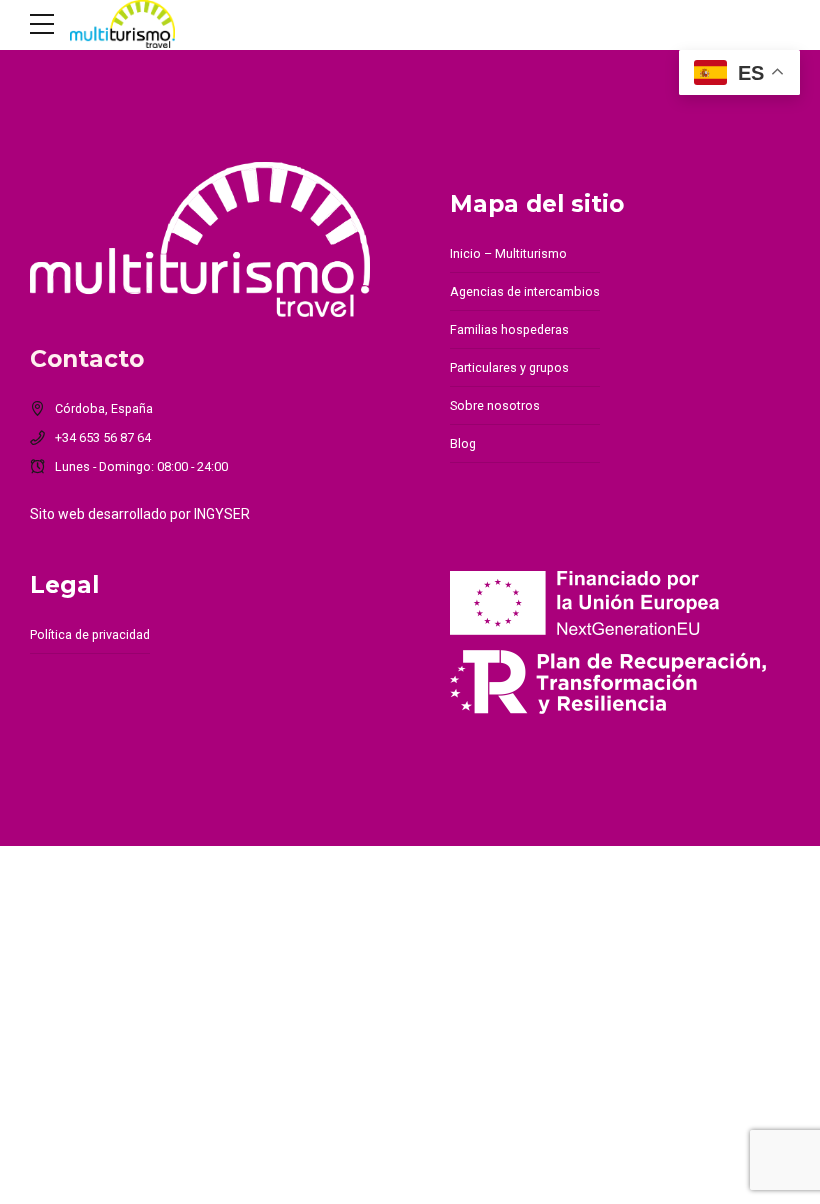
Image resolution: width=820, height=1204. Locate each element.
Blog (463, 443)
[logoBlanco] (200, 239)
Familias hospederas (509, 329)
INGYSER (222, 514)
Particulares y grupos (509, 367)
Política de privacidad (90, 634)
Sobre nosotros (495, 405)
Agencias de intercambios (525, 291)
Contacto (87, 358)
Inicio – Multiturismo (508, 253)
